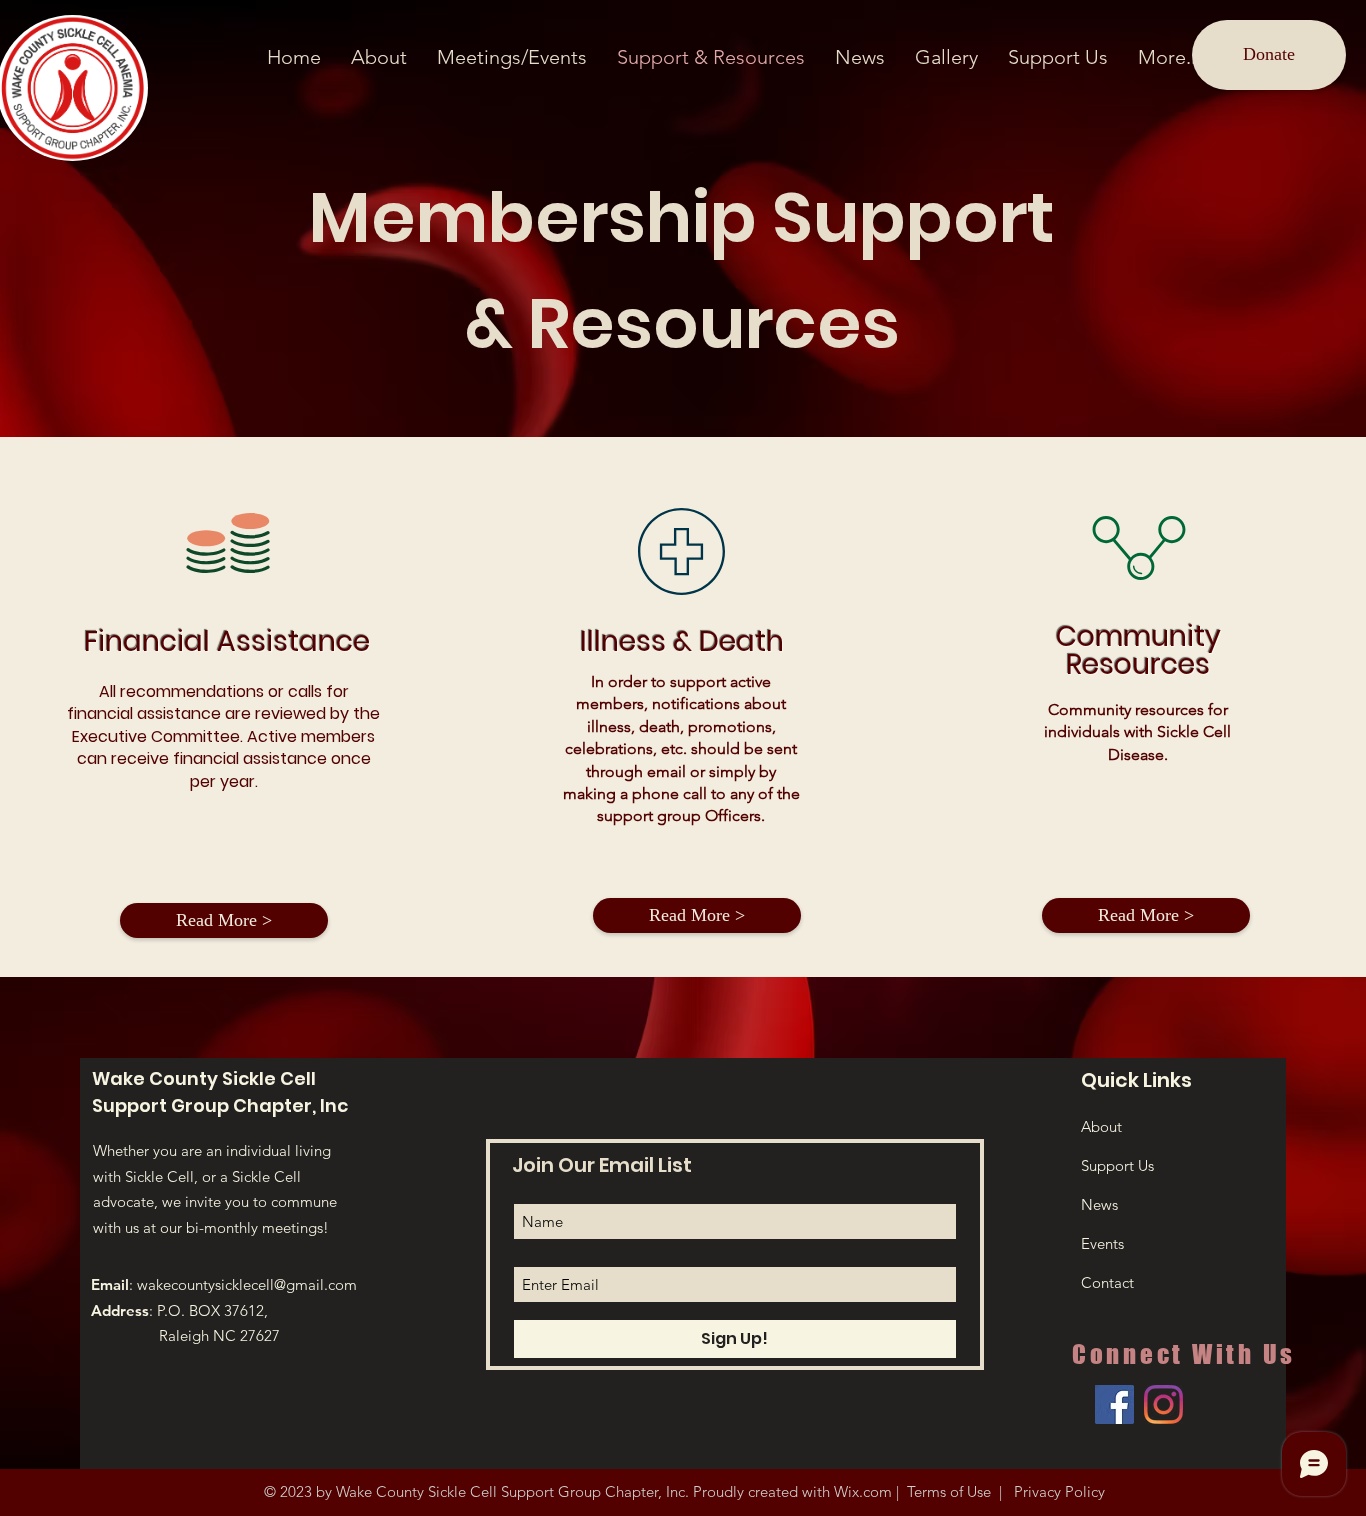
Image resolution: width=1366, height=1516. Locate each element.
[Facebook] (1114, 1404)
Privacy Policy (1057, 1491)
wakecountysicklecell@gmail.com (247, 1284)
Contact (1107, 1282)
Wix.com (863, 1491)
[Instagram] (1163, 1404)
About (1101, 1126)
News (1099, 1204)
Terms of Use (949, 1491)
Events (1102, 1243)
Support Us (1117, 1165)
